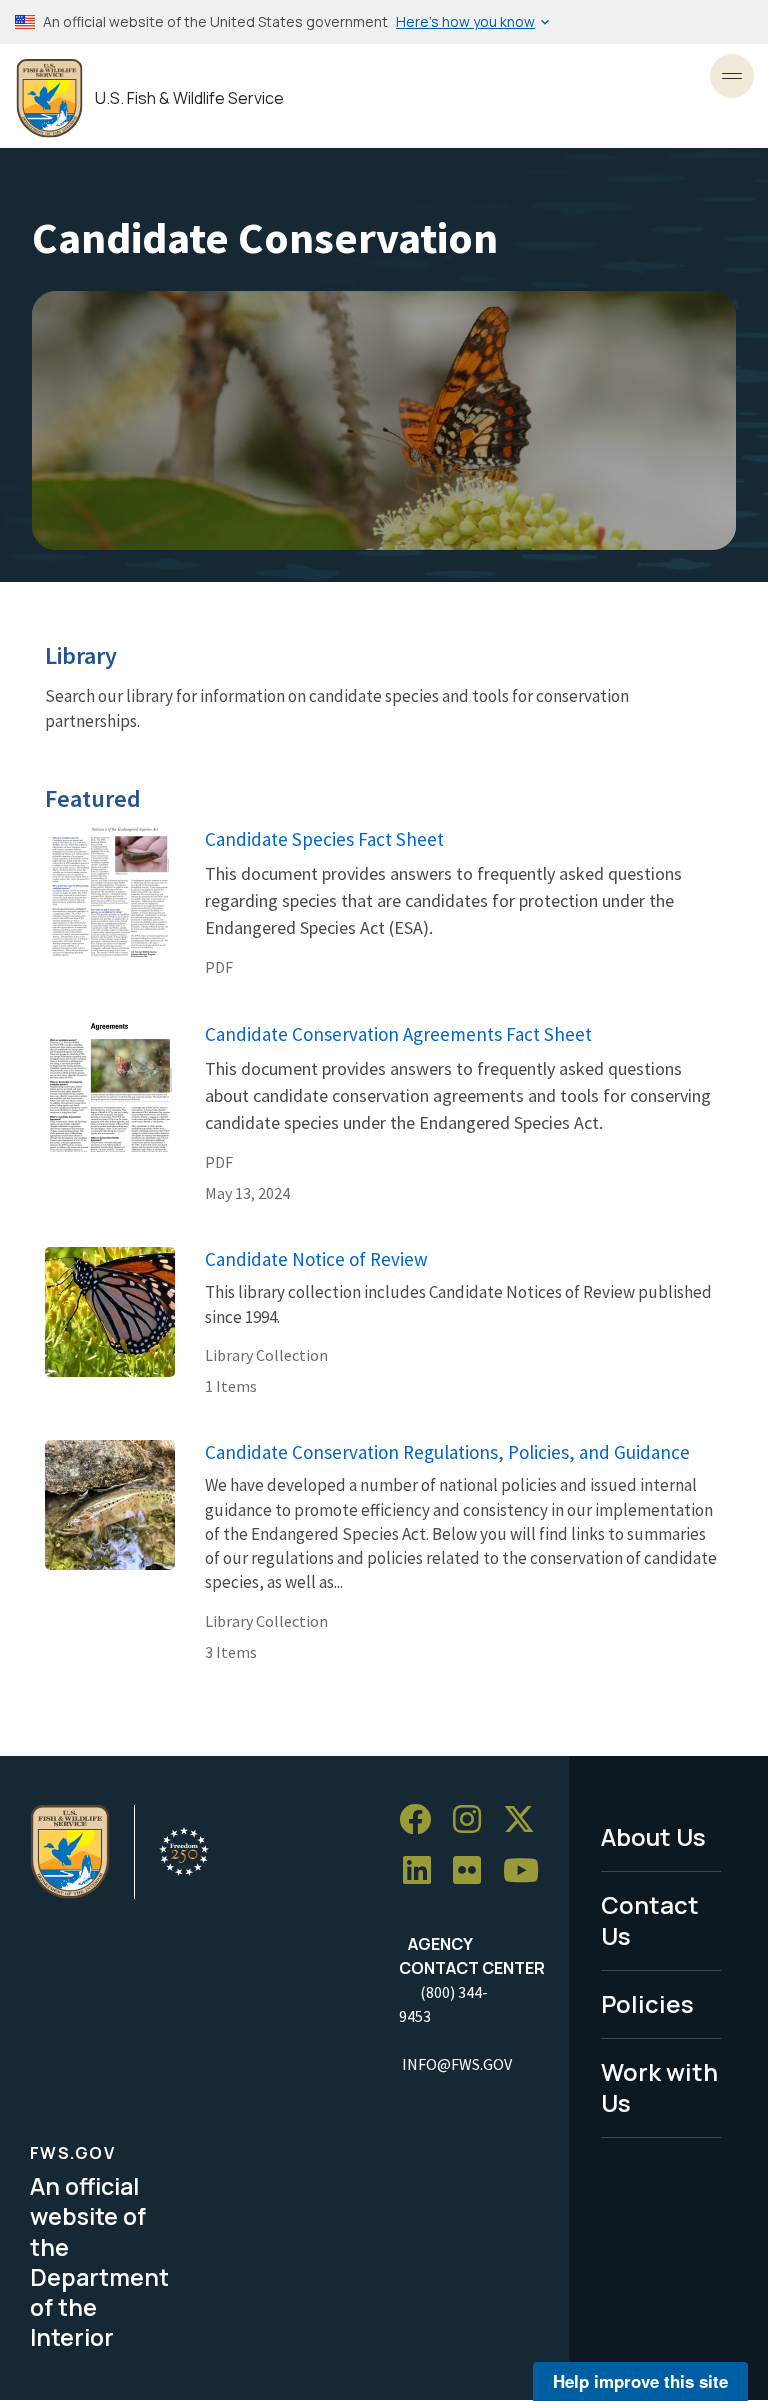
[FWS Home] (49, 98)
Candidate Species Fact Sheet (324, 839)
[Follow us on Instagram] (474, 1819)
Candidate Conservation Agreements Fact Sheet (398, 1034)
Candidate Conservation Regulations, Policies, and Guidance (447, 1452)
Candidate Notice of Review (316, 1259)
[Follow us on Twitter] (526, 1819)
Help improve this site (640, 2381)
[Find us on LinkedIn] (424, 1871)
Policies (647, 2003)
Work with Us (659, 2087)
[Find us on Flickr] (474, 1871)
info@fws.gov (457, 2064)
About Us (653, 1836)
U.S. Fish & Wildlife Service (189, 98)
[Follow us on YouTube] (528, 1871)
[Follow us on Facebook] (422, 1819)
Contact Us (650, 1920)
